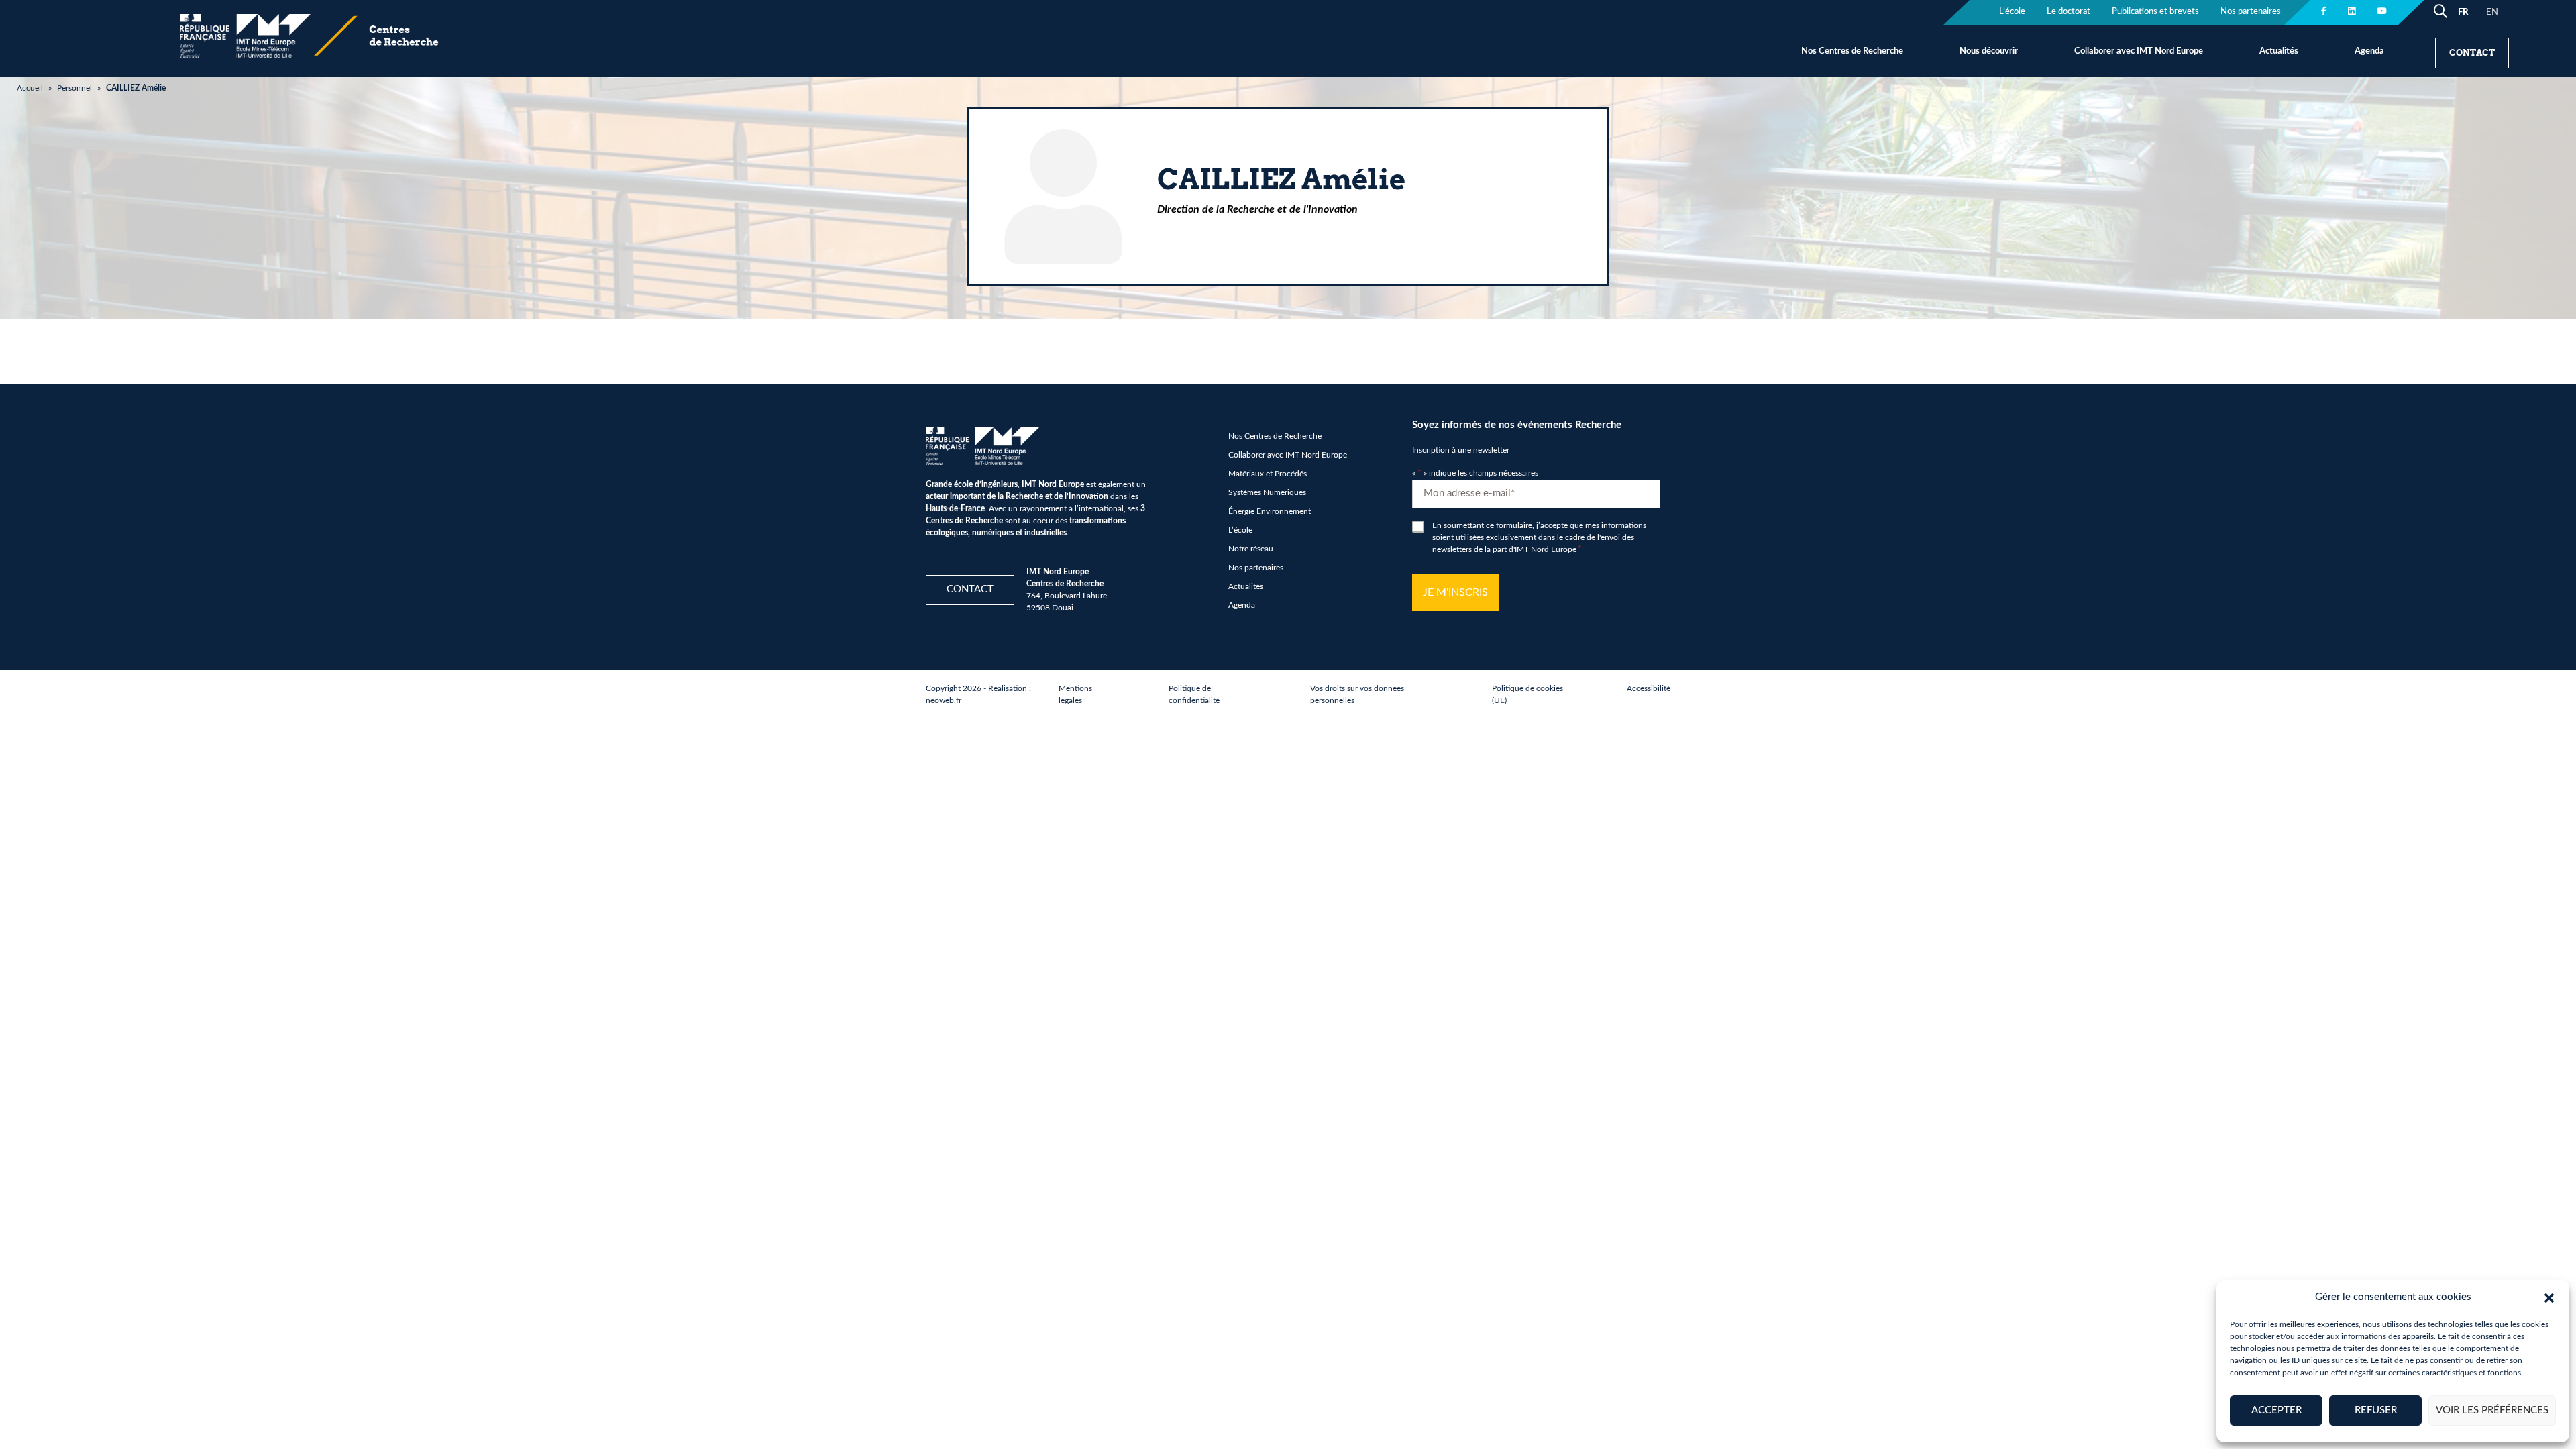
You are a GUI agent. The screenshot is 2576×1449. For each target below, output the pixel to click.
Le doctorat (2069, 12)
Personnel (74, 88)
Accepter (2276, 1410)
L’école (2012, 12)
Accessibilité (1649, 688)
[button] (2549, 1297)
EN (2492, 12)
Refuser (2376, 1410)
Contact (2472, 53)
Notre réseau (1251, 549)
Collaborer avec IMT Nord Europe (2139, 51)
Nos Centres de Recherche (1852, 51)
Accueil (30, 88)
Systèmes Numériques (1267, 492)
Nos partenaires (2251, 12)
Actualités (2279, 51)
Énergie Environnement (1270, 511)
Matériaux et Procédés (1268, 474)
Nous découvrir (1989, 51)
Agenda (2369, 51)
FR (2463, 12)
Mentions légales (1075, 694)
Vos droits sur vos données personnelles (1357, 694)
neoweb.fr (944, 700)
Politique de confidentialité (1194, 694)
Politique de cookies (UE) (1527, 694)
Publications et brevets (2155, 12)
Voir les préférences (2492, 1410)
